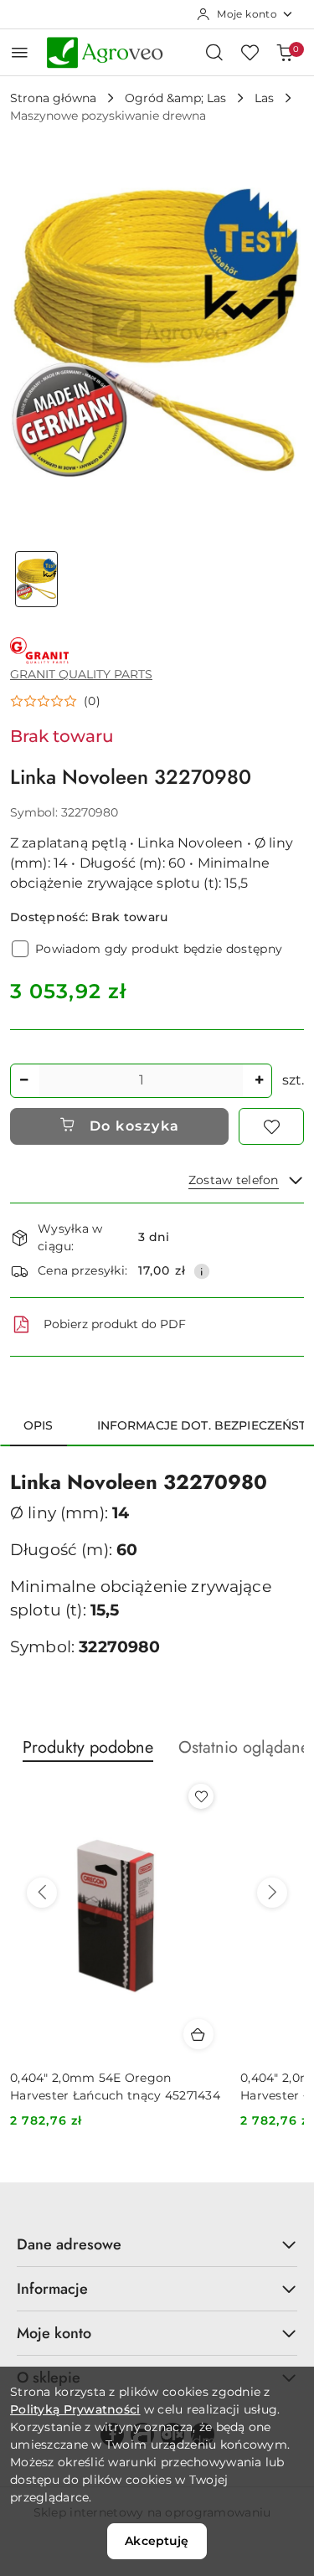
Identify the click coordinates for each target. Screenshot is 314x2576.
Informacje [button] (52, 2289)
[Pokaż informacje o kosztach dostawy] (202, 1271)
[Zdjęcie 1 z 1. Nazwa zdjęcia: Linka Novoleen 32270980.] (37, 579)
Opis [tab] (39, 1425)
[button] (55, 701)
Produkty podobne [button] (88, 1747)
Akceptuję (157, 2541)
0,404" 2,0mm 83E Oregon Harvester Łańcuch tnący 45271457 (115, 2086)
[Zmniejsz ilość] (23, 1081)
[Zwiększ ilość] (259, 1081)
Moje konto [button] (54, 2333)
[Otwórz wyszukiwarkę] (214, 52)
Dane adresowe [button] (69, 2244)
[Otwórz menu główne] (20, 52)
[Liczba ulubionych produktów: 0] (250, 52)
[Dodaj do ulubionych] (271, 1126)
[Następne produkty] (272, 1893)
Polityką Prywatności (75, 2409)
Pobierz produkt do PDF (115, 1324)
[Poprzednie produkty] (42, 1893)
